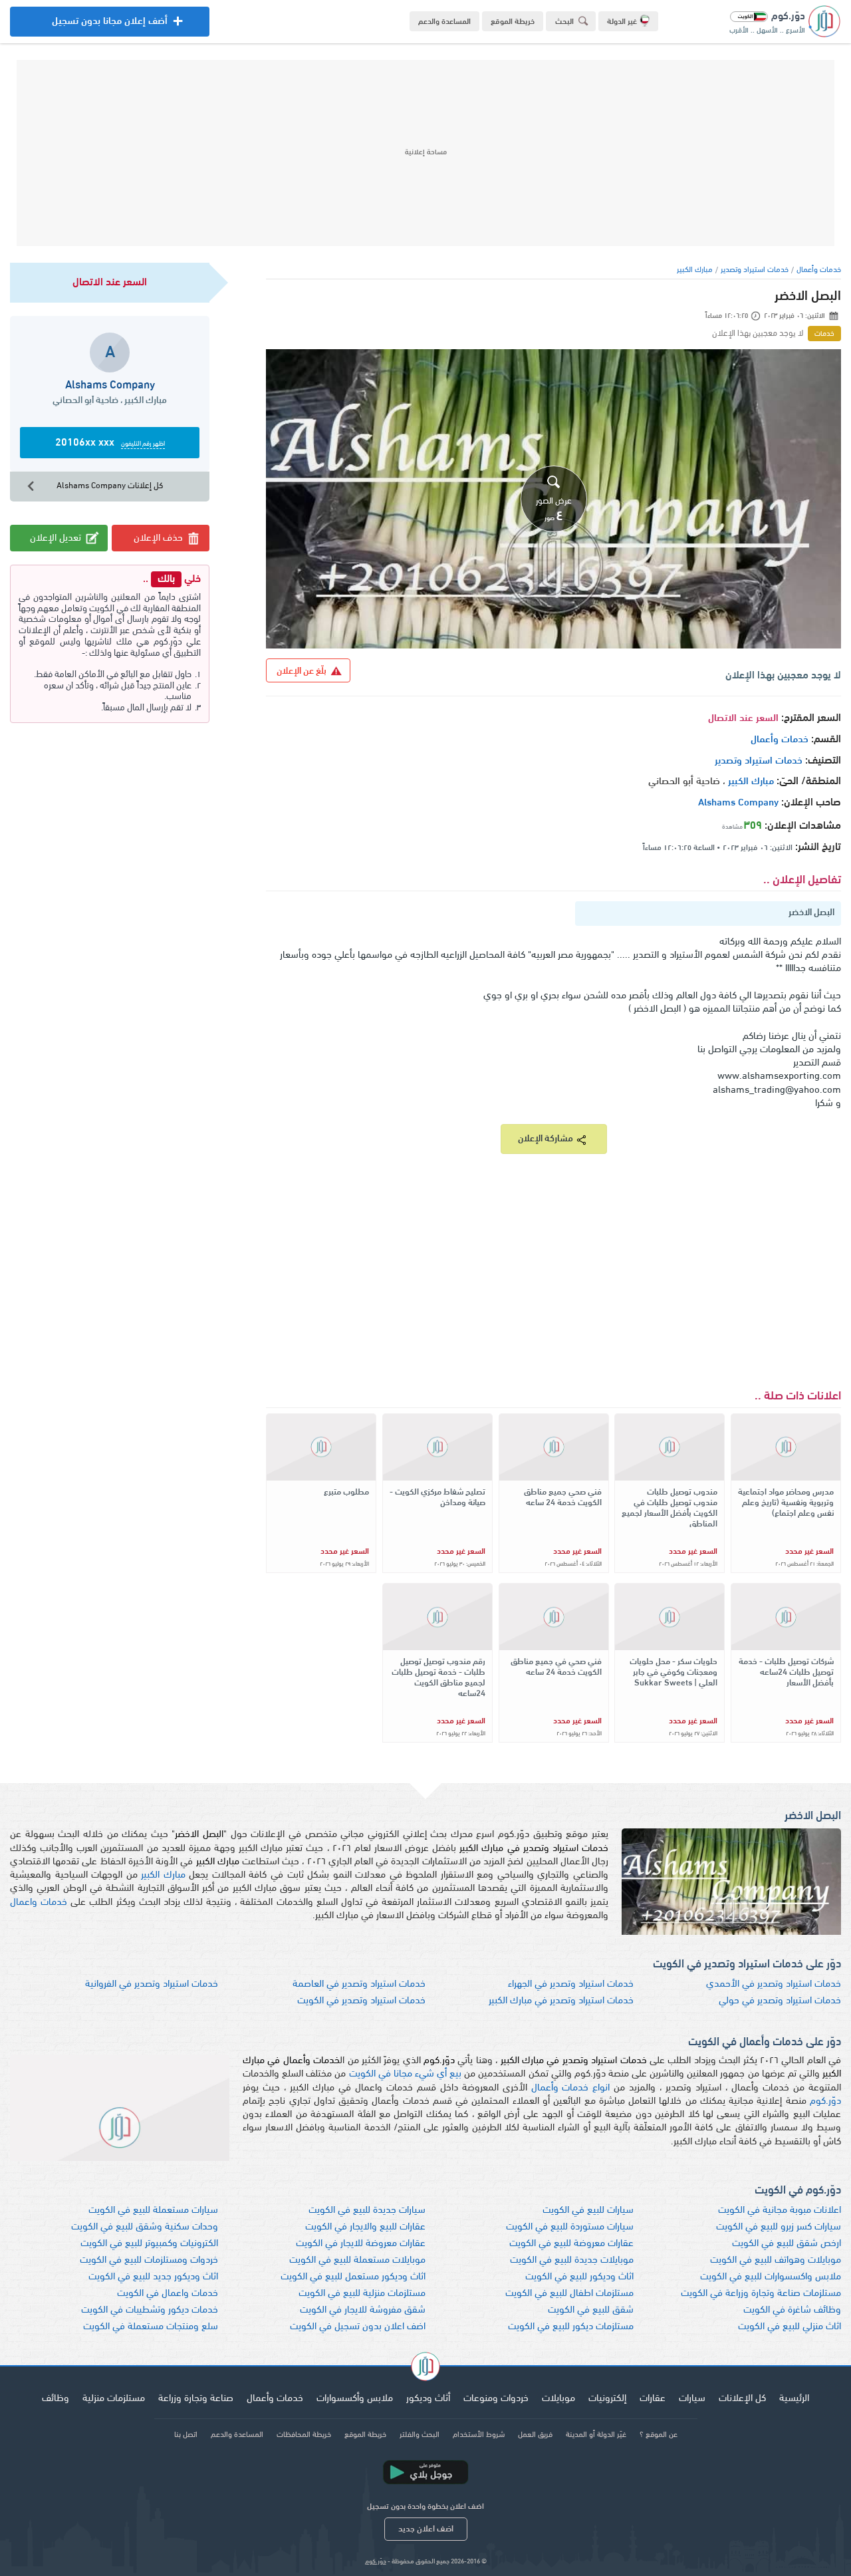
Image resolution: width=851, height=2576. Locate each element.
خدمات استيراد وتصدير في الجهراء (571, 1984)
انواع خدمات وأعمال (571, 2088)
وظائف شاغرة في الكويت (792, 2310)
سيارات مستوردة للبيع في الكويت (570, 2227)
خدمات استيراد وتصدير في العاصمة (359, 1984)
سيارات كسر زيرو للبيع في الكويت (779, 2227)
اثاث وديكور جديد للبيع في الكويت (153, 2277)
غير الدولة (622, 22)
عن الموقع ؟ (659, 2435)
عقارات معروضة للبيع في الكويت (571, 2244)
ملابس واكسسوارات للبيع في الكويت (771, 2277)
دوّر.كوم (825, 2101)
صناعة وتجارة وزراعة (196, 2399)
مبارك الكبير (695, 270)
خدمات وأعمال (819, 270)
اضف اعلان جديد (426, 2529)
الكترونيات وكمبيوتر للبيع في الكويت (149, 2244)
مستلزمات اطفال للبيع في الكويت (569, 2294)
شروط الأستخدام (479, 2435)
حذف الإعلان (158, 538)
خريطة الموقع (513, 22)
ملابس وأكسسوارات (355, 2399)
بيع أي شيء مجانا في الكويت (406, 2074)
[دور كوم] (425, 2368)
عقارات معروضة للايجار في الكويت (361, 2244)
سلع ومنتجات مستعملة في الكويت (151, 2327)
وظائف (56, 2399)
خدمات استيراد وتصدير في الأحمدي (774, 1984)
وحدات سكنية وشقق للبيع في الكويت (145, 2227)
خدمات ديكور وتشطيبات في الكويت (150, 2310)
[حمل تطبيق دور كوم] (425, 2472)
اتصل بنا (186, 2435)
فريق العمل (535, 2435)
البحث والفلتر (420, 2435)
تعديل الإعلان (56, 538)
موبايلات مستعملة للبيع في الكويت (357, 2260)
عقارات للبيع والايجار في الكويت (365, 2227)
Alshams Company (738, 803)
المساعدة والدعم (444, 22)
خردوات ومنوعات (496, 2399)
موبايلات (558, 2399)
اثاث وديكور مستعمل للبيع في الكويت (353, 2277)
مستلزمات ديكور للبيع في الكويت (571, 2327)
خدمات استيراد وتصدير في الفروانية (152, 1984)
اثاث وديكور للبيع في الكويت (579, 2277)
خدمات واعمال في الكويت (168, 2294)
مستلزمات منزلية (114, 2399)
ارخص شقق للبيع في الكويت (787, 2244)
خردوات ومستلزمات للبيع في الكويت (149, 2260)
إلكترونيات (607, 2399)
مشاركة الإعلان (546, 1139)
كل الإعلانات (742, 2399)
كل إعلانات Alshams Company (110, 486)
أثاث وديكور (428, 2399)
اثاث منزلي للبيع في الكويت (790, 2327)
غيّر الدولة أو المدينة (596, 2435)
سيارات (692, 2399)
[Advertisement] (425, 153)
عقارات (653, 2399)
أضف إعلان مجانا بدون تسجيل (110, 27)
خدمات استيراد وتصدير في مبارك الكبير (561, 2001)
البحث (564, 22)
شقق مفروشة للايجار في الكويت (363, 2310)
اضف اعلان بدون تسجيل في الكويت (358, 2327)
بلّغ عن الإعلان (302, 671)
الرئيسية (794, 2399)
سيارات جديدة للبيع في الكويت (367, 2211)
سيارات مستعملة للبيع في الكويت (153, 2211)
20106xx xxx (110, 443)
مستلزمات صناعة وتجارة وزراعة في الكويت (761, 2294)
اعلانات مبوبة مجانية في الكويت (780, 2211)
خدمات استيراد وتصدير (755, 270)
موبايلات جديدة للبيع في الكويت (572, 2260)
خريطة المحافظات (304, 2435)
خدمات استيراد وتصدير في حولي (780, 2001)
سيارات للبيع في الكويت (588, 2211)
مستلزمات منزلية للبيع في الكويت (362, 2294)
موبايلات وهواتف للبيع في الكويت (776, 2260)
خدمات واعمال (39, 1903)
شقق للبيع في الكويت (591, 2310)
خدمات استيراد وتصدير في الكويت (361, 2001)
